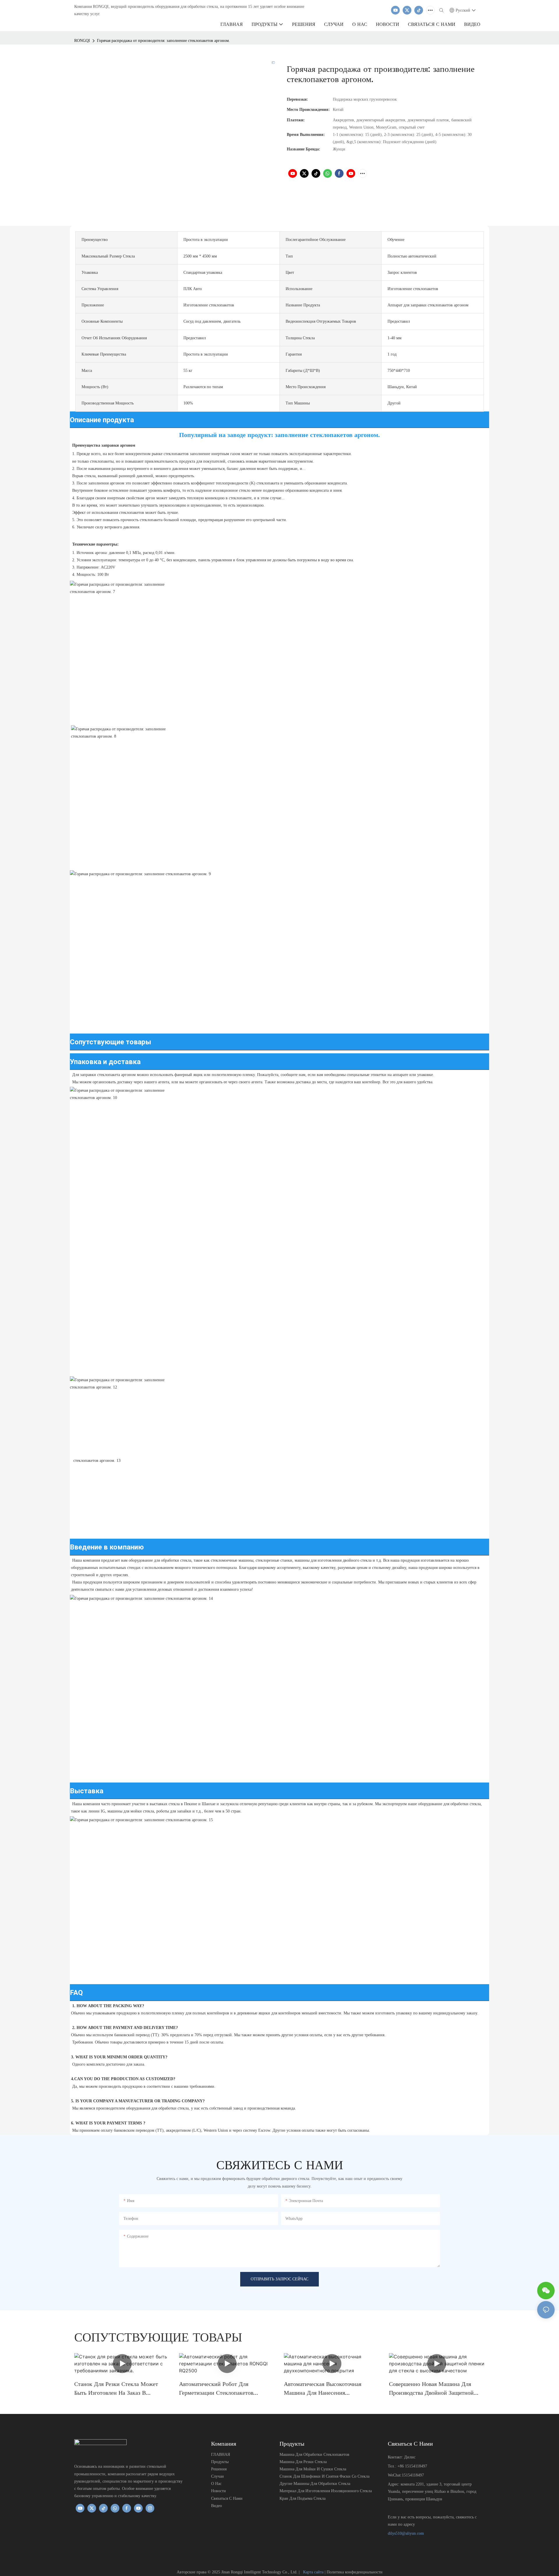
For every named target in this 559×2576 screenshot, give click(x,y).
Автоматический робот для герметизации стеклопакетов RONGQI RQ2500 (216, 2389)
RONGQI (82, 41)
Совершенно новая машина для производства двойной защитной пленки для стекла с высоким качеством (431, 2389)
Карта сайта (313, 2572)
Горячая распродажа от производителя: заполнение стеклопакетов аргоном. (163, 41)
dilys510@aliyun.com (406, 2533)
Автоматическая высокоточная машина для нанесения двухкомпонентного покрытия (323, 2389)
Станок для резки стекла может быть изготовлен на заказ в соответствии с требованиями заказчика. (116, 2389)
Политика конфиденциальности (355, 2572)
